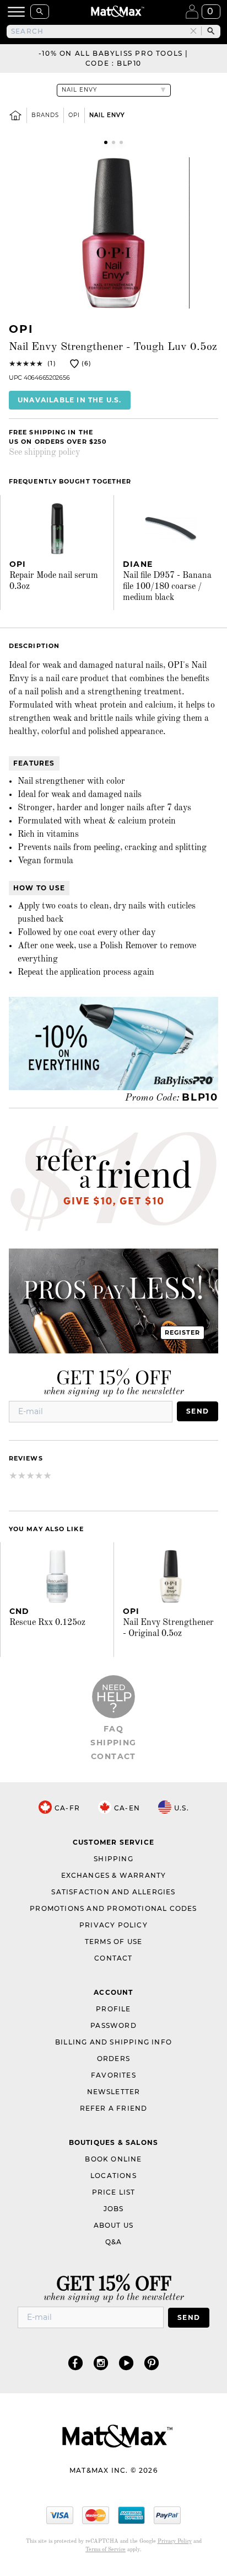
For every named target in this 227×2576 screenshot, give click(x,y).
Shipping (113, 1743)
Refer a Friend (114, 2108)
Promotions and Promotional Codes (113, 1908)
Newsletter (114, 2092)
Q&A (114, 2242)
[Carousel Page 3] (121, 142)
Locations (113, 2176)
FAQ (113, 1729)
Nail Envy (107, 115)
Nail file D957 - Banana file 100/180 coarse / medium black (167, 587)
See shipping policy (44, 453)
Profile (113, 2009)
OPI (74, 115)
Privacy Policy (113, 1925)
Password (113, 2025)
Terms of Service (106, 2550)
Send (198, 1411)
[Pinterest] (152, 2363)
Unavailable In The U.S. (70, 400)
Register (183, 1332)
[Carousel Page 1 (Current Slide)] (106, 142)
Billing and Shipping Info (113, 2042)
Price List (114, 2192)
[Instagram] (101, 2363)
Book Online (113, 2159)
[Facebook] (75, 2363)
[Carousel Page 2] (113, 142)
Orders (113, 2059)
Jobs (114, 2209)
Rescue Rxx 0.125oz (47, 1623)
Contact (113, 1756)
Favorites (113, 2075)
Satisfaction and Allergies (113, 1892)
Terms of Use (113, 1942)
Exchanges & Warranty (114, 1875)
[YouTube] (126, 2363)
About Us (114, 2225)
